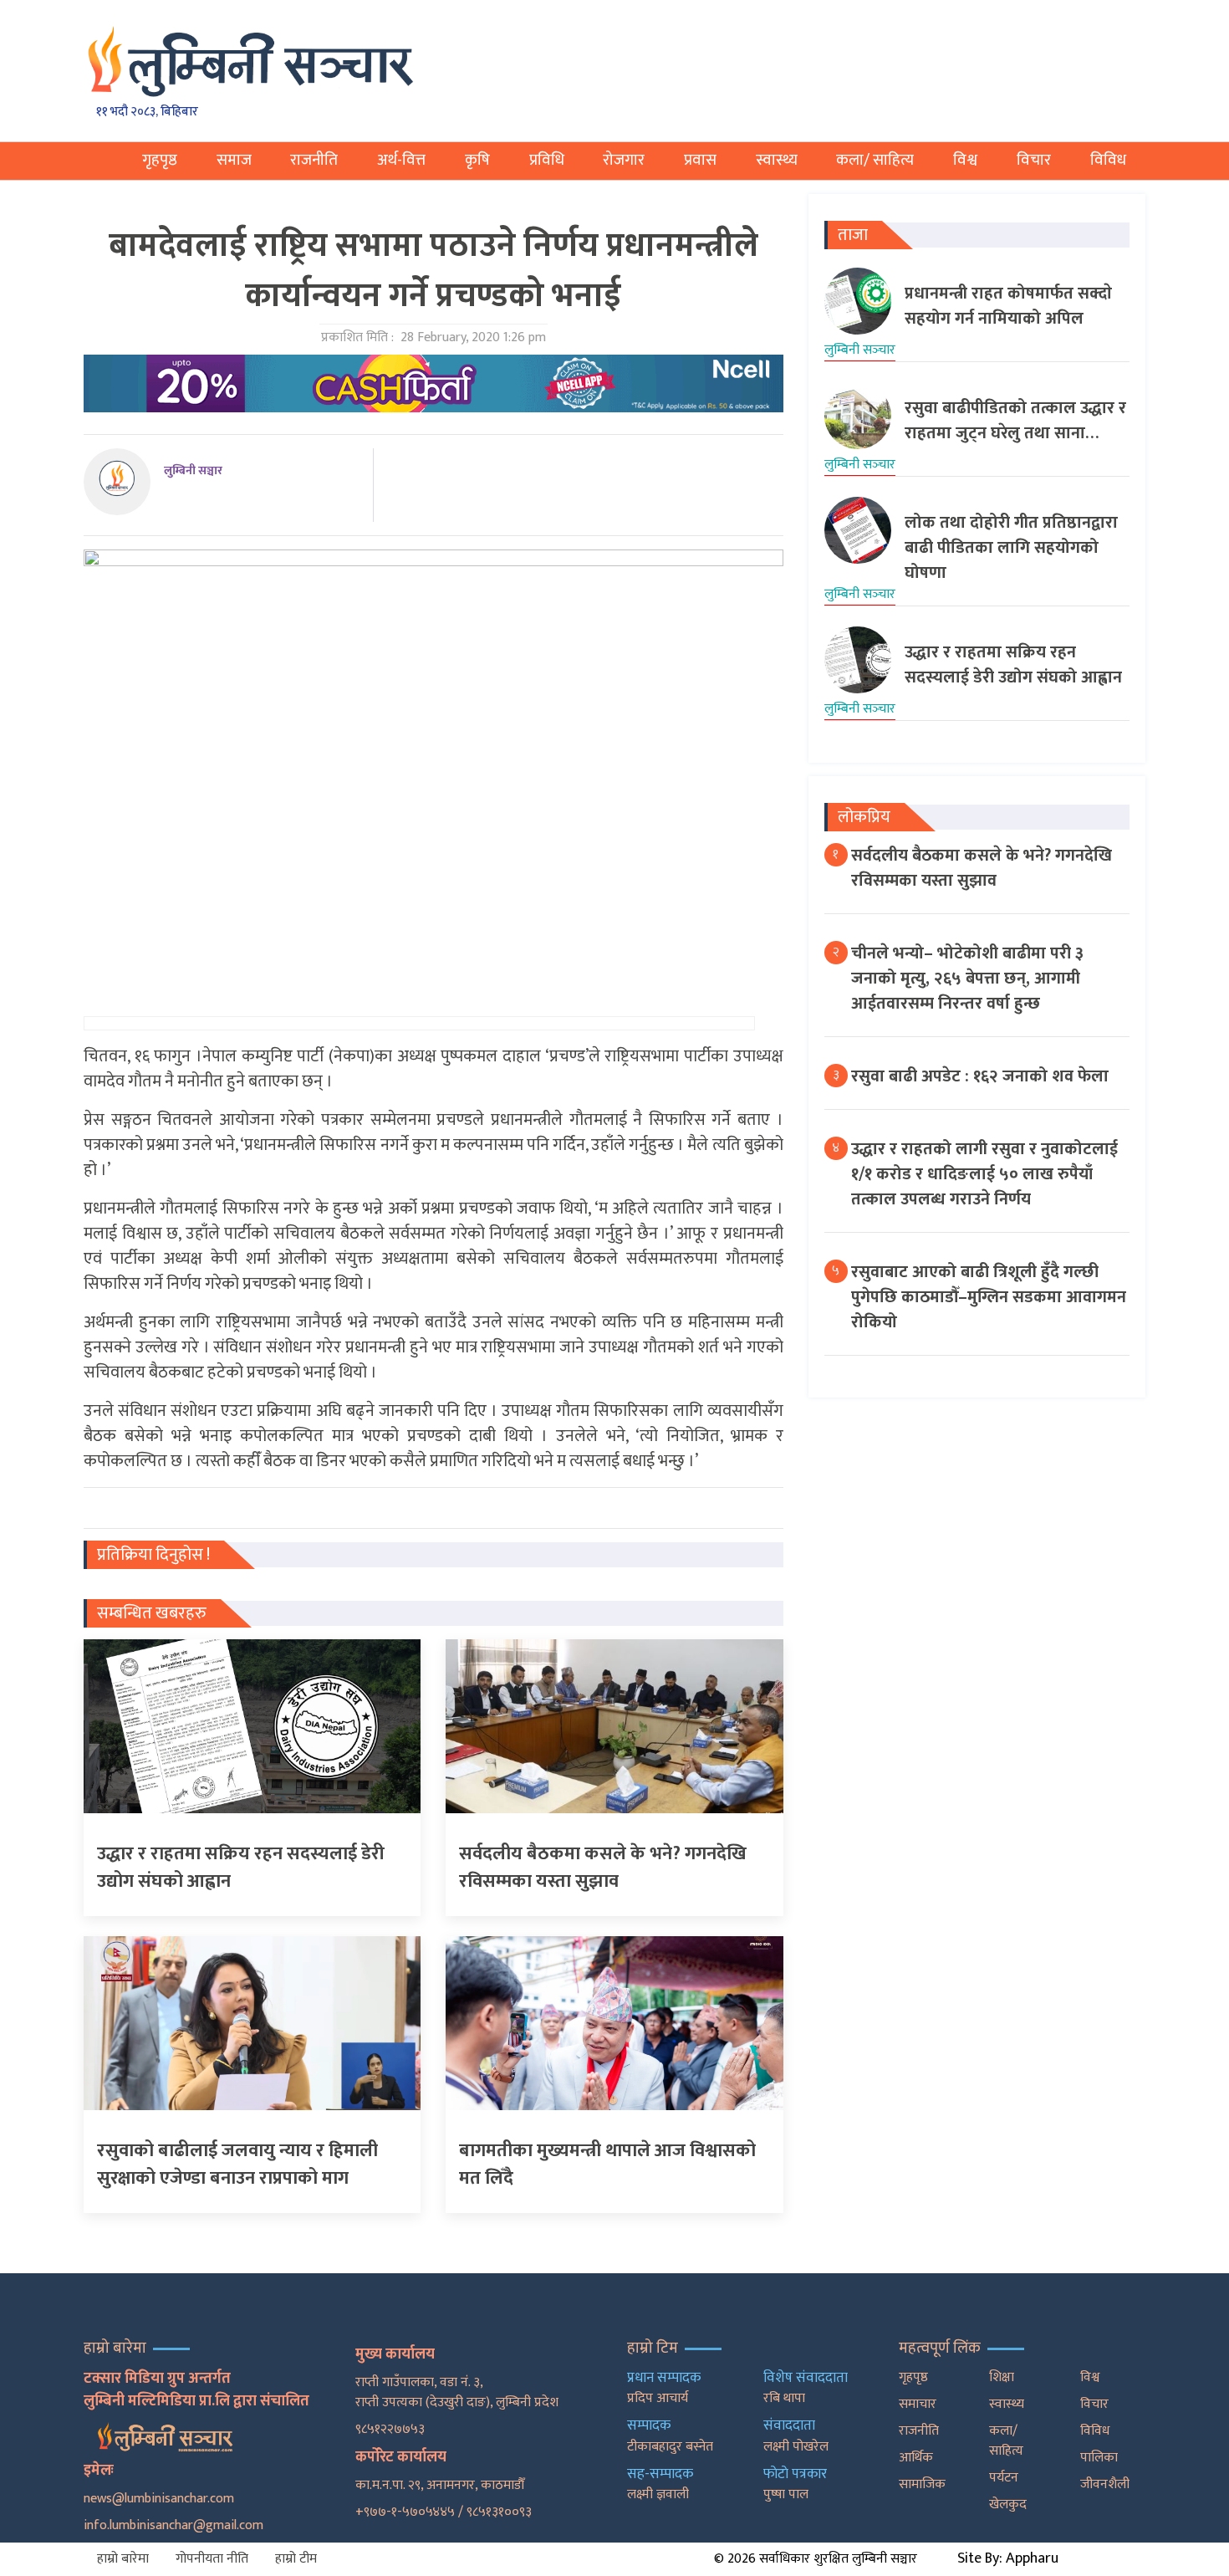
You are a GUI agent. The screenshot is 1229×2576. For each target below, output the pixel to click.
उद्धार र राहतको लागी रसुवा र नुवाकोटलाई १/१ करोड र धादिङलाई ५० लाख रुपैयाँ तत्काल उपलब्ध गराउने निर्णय (984, 1174)
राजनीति (314, 160)
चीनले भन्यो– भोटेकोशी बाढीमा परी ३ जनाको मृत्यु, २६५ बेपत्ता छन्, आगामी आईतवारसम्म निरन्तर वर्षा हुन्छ (967, 979)
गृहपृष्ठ (160, 160)
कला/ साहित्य (875, 160)
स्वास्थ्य (777, 160)
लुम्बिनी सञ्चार (193, 470)
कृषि (477, 160)
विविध (1108, 160)
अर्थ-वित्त (401, 160)
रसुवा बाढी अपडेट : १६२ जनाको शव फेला (980, 1076)
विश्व (965, 160)
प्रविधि (547, 160)
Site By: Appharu (1008, 2558)
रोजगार (624, 160)
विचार (1034, 160)
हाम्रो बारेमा (123, 2559)
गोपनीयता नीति (212, 2559)
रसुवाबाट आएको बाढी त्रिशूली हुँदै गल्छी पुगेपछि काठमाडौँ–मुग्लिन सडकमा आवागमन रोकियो (989, 1297)
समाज (234, 160)
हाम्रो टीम (296, 2559)
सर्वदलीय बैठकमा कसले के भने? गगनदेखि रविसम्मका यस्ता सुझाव (982, 868)
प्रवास (700, 160)
